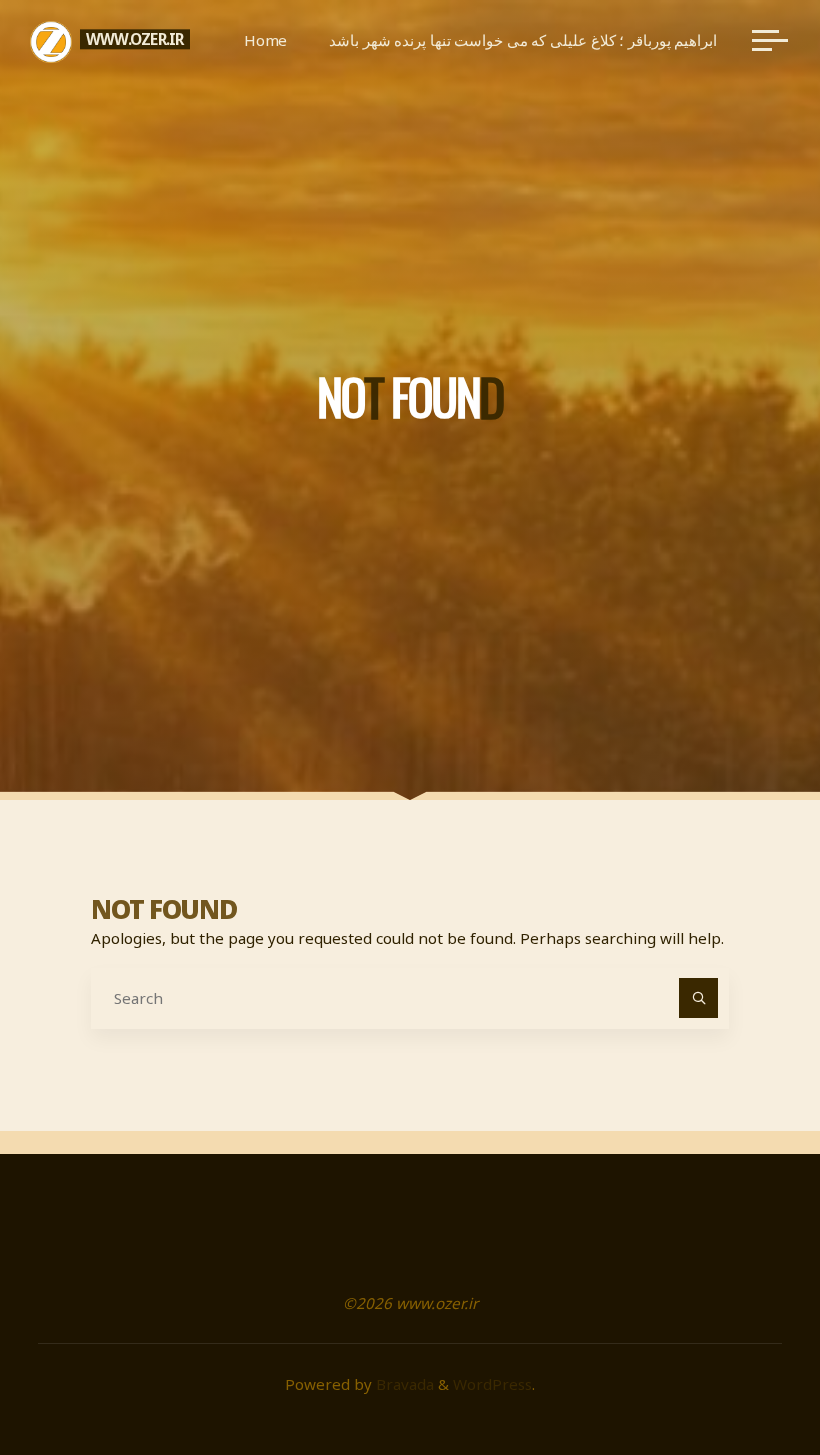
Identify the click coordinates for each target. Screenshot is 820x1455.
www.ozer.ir (135, 39)
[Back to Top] (742, 1377)
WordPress (492, 1384)
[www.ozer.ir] (51, 40)
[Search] (699, 998)
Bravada (403, 1384)
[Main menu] (770, 40)
